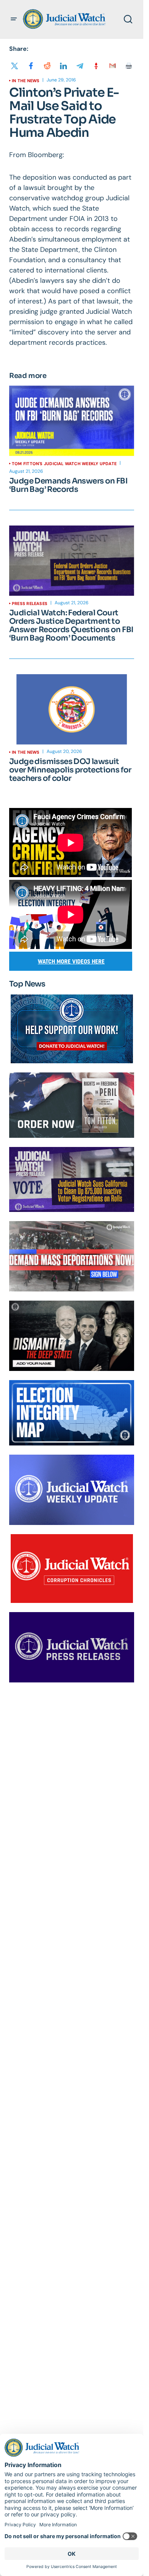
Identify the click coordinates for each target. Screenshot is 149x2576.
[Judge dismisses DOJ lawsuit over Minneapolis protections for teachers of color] (72, 709)
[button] (14, 19)
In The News (26, 81)
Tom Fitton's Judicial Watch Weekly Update (64, 464)
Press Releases (30, 603)
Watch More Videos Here (71, 961)
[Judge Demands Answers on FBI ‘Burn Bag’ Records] (72, 421)
